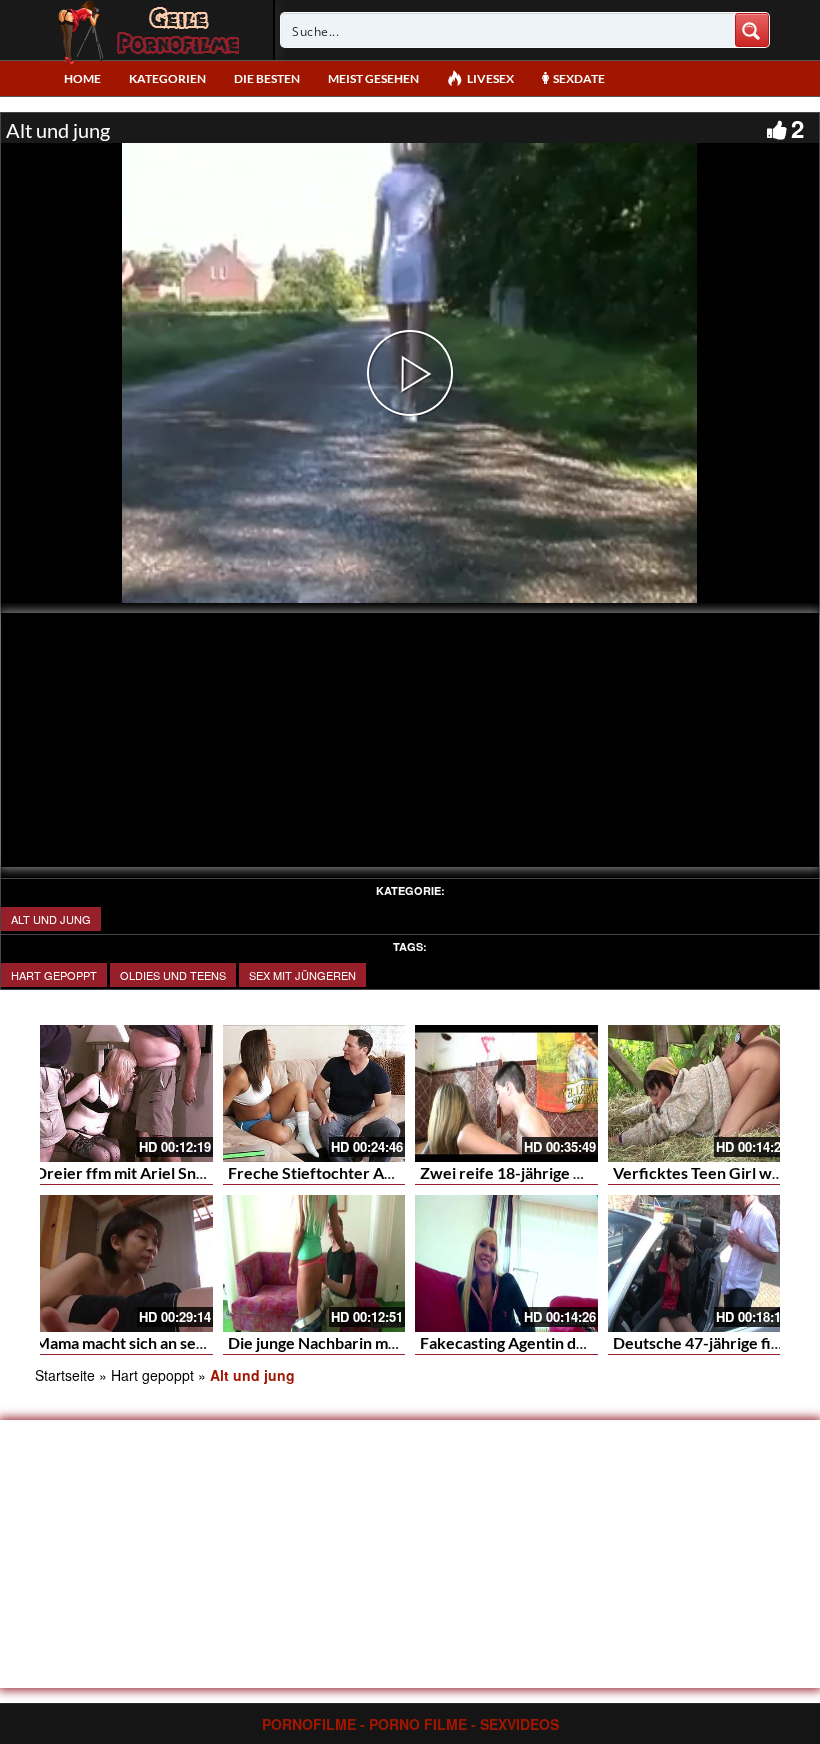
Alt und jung (51, 919)
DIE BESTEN (267, 78)
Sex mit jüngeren (302, 975)
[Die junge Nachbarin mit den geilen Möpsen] (314, 1263)
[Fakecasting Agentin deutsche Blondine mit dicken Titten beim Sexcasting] (506, 1263)
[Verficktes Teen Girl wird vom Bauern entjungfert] (699, 1093)
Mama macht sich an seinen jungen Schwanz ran (203, 1342)
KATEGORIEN (167, 78)
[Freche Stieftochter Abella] (314, 1093)
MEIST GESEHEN (373, 78)
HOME (82, 78)
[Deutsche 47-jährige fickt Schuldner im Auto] (699, 1263)
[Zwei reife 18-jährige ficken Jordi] (506, 1093)
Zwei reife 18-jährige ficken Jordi (538, 1172)
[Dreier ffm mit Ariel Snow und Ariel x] (121, 1093)
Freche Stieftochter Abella (323, 1172)
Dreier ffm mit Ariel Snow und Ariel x (166, 1172)
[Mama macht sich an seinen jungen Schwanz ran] (121, 1263)
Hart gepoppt (54, 975)
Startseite (65, 1375)
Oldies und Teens (173, 975)
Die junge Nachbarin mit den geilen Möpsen (381, 1342)
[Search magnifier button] (752, 30)
